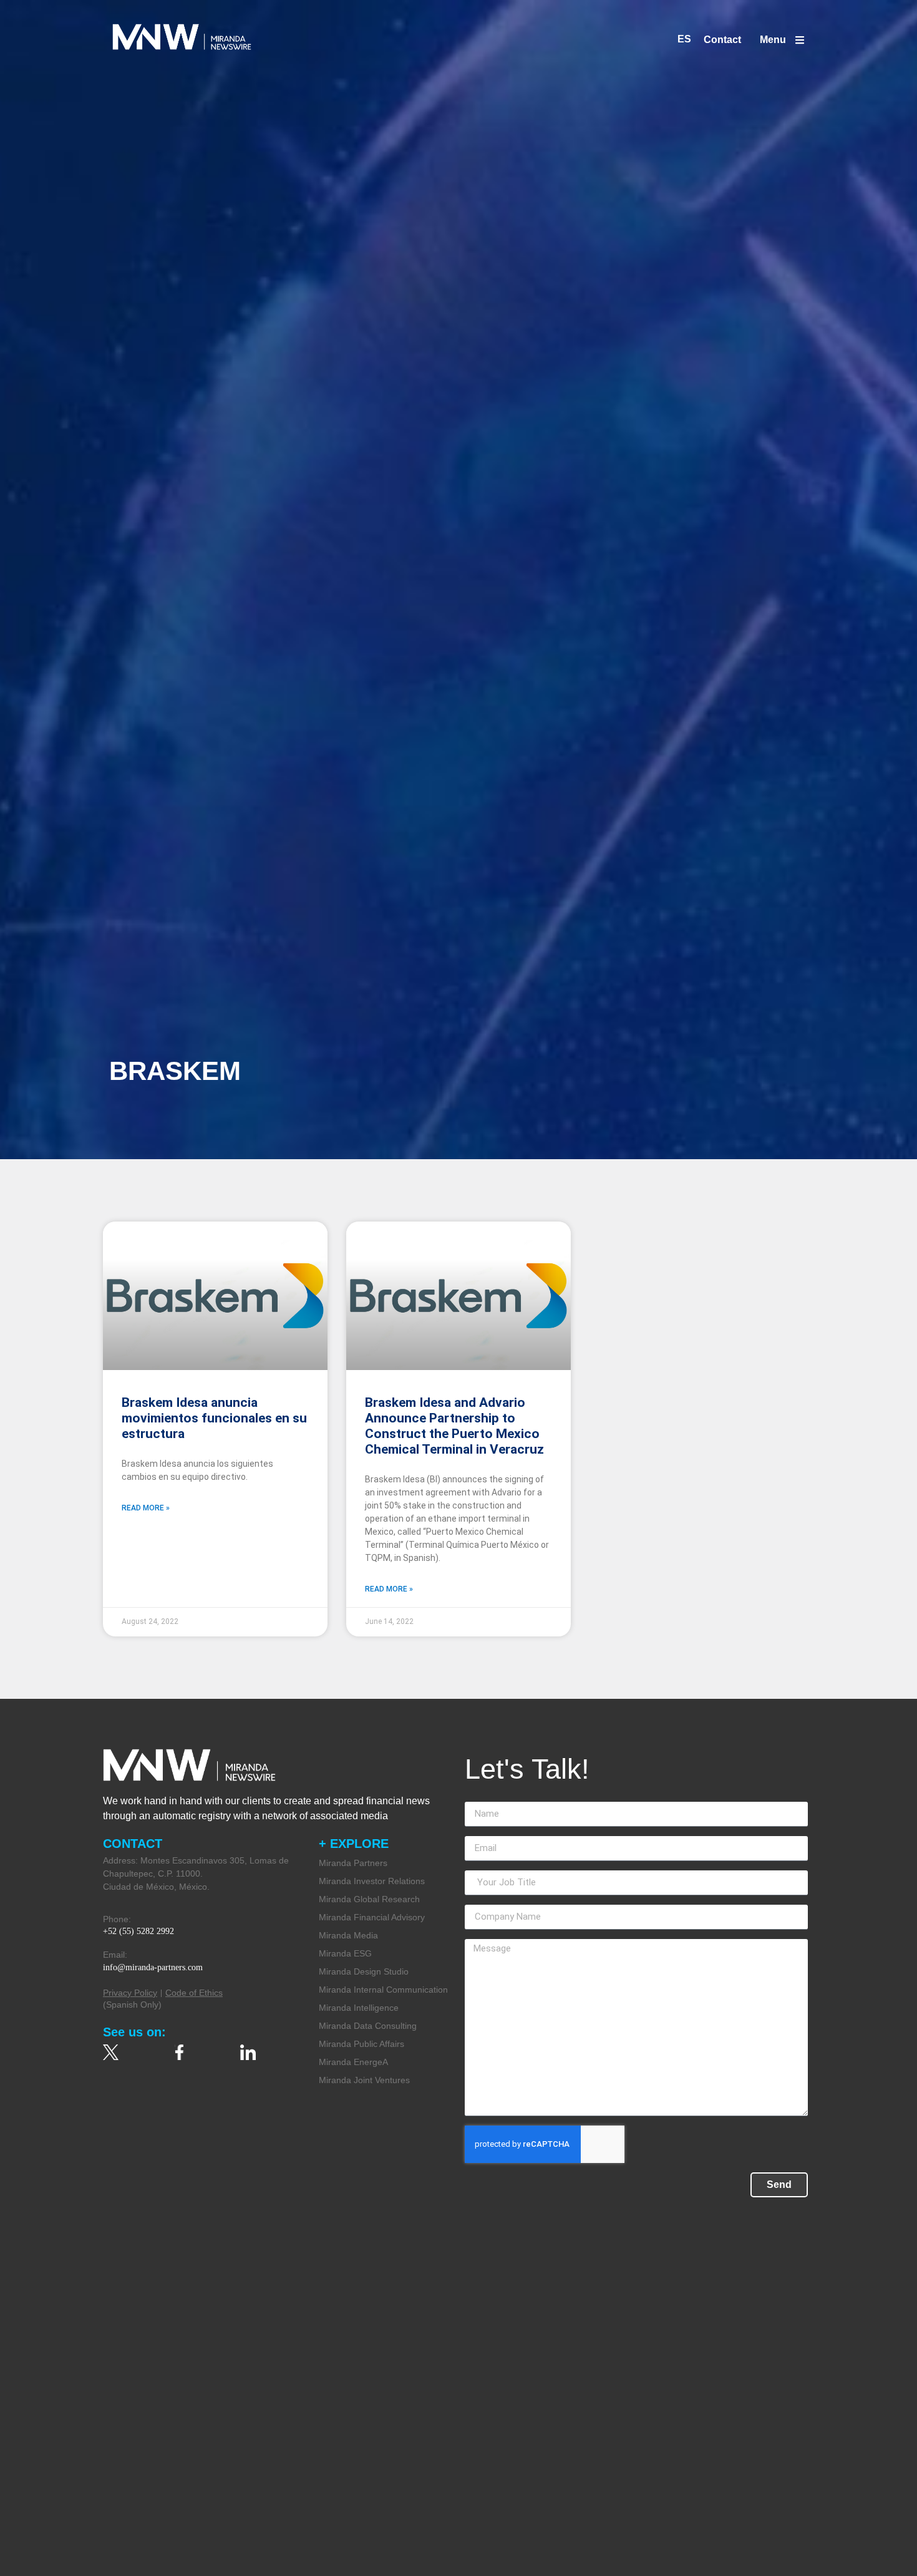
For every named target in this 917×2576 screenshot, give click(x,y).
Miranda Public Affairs (361, 2044)
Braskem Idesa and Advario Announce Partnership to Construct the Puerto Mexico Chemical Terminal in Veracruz (454, 1426)
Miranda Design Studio (364, 1971)
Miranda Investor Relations (372, 1881)
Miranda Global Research (369, 1899)
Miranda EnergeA (353, 2062)
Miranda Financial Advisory (372, 1917)
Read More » (146, 1508)
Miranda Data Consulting (368, 2026)
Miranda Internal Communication (383, 1990)
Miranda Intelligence (359, 2008)
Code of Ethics (194, 1993)
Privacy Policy (130, 1993)
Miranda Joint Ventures (364, 2080)
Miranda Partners (353, 1863)
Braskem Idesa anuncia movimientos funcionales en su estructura (214, 1418)
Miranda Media (348, 1935)
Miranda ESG (345, 1953)
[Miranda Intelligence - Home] (182, 37)
